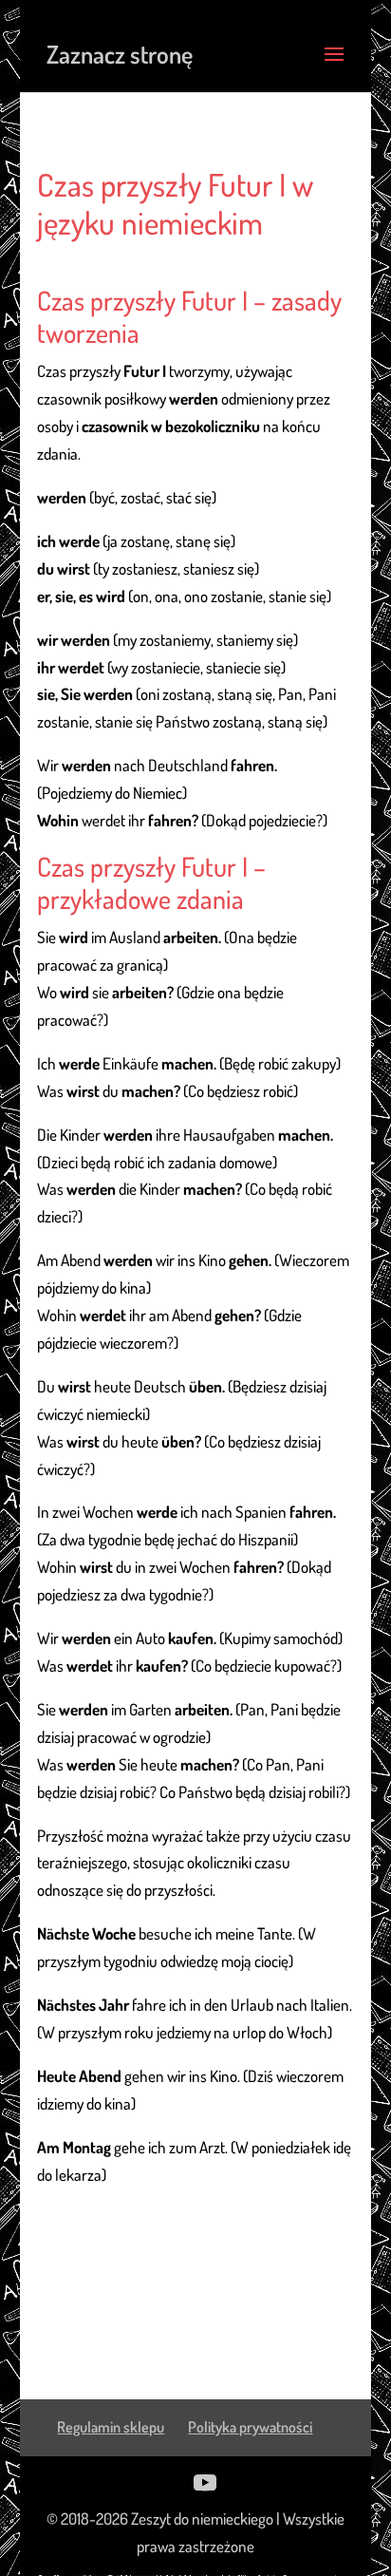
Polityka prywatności (250, 2427)
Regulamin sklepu (111, 2427)
